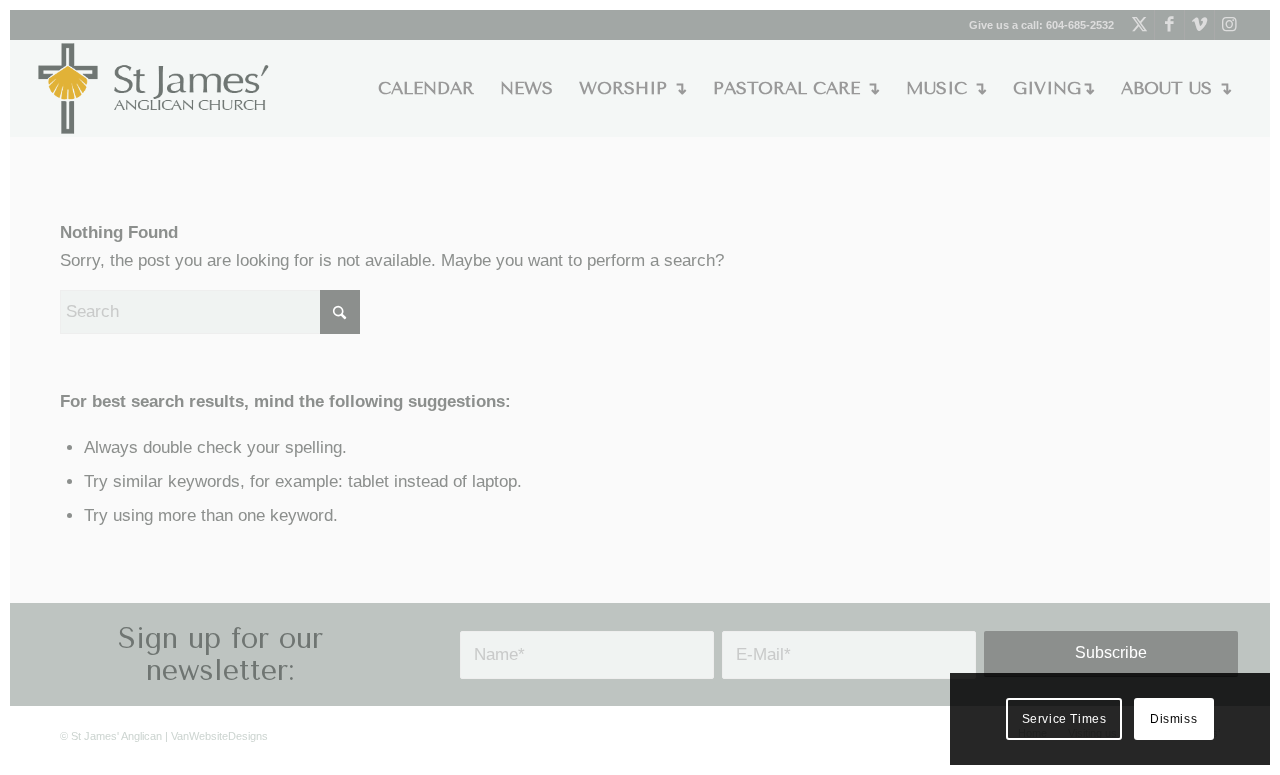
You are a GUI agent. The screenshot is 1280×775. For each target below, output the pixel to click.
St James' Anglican (116, 736)
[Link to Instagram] (1230, 25)
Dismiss (1173, 719)
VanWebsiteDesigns (219, 736)
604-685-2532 (1080, 25)
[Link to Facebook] (1169, 25)
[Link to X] (1139, 25)
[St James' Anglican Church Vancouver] (154, 88)
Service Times (1064, 719)
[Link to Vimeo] (1199, 25)
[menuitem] (426, 88)
